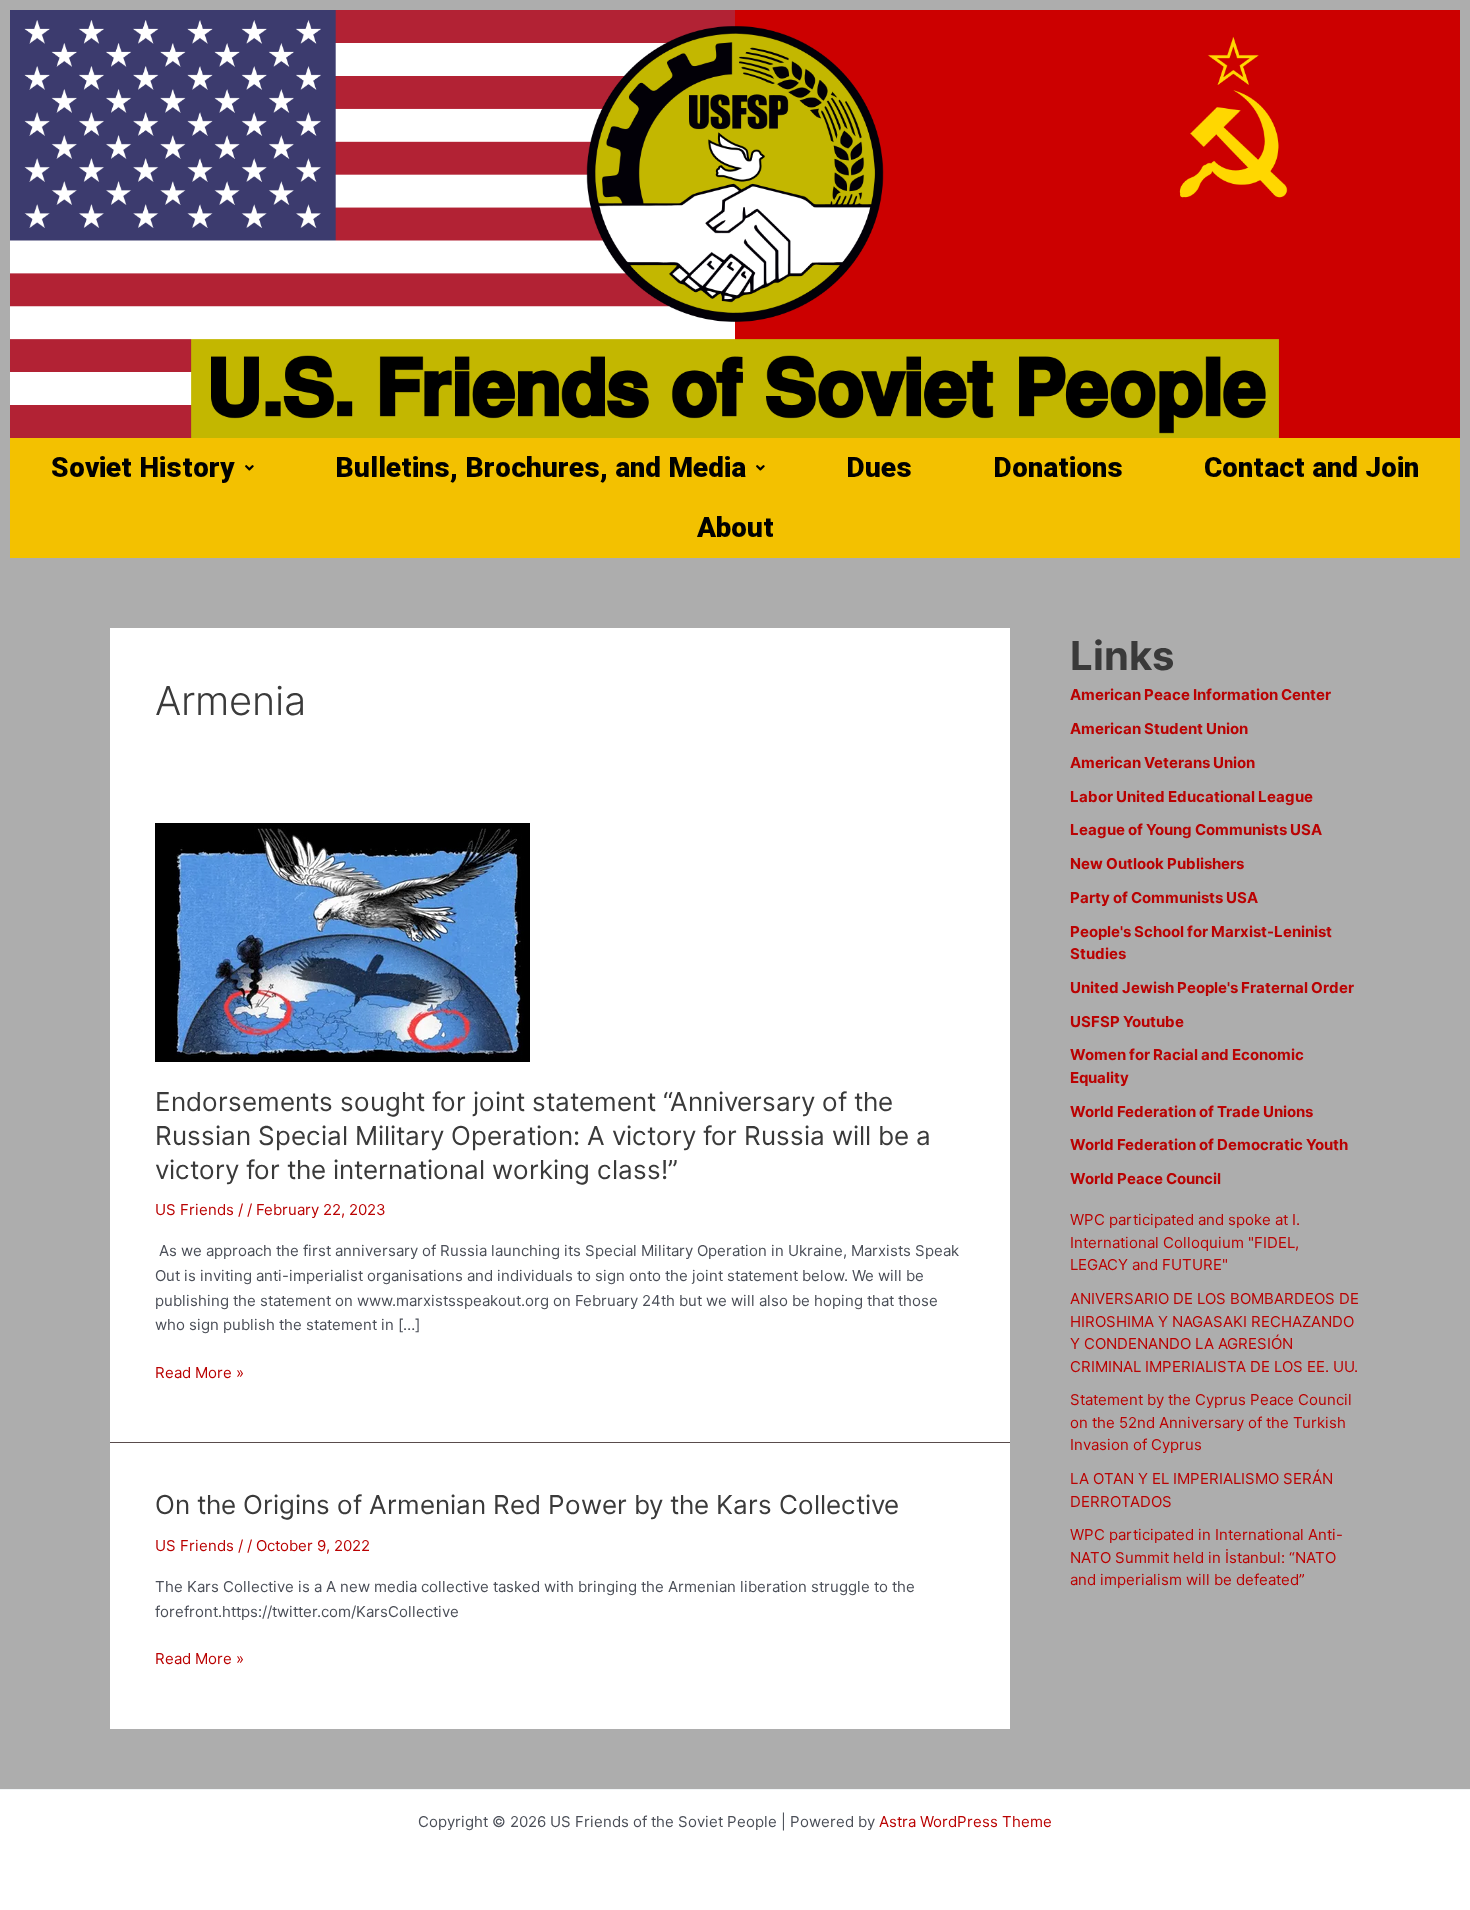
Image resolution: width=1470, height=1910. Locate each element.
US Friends (194, 1209)
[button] (152, 468)
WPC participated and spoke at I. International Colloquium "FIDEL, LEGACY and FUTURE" (1185, 1242)
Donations (1058, 467)
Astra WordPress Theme (965, 1821)
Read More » (199, 1373)
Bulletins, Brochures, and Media (540, 467)
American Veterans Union (1162, 762)
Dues (879, 467)
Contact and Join (1311, 467)
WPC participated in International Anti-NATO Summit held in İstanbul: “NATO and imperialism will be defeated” (1206, 1557)
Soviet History (143, 467)
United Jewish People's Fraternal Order (1212, 987)
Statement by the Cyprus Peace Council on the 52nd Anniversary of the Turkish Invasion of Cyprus (1211, 1422)
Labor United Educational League (1191, 796)
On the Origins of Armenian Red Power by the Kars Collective (527, 1504)
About (735, 527)
